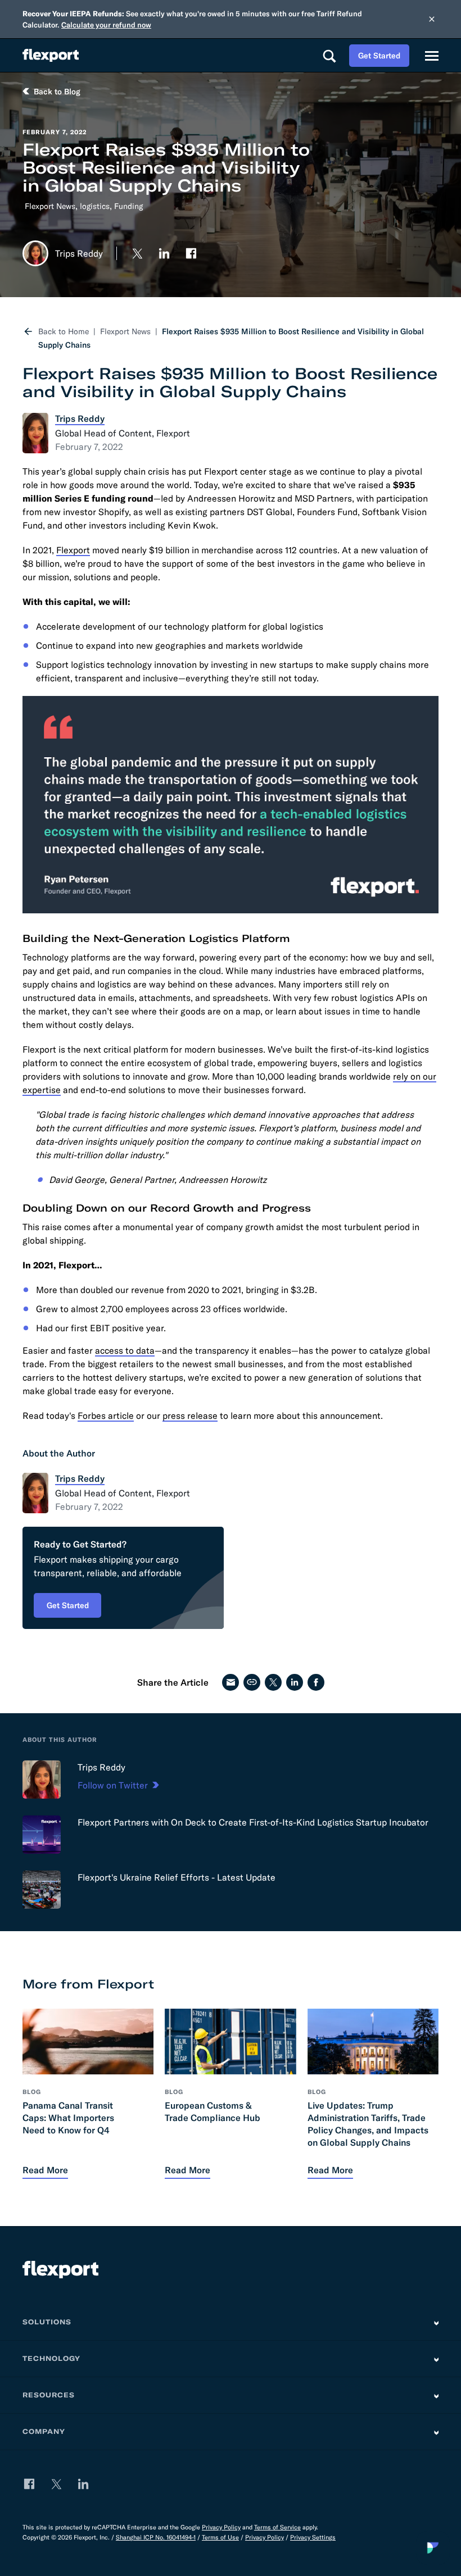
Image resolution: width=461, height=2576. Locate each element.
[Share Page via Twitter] (273, 1682)
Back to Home (64, 331)
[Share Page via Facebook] (316, 1682)
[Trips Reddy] (42, 1779)
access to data (125, 1350)
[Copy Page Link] (252, 1682)
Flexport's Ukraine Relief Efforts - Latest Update (177, 1877)
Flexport (73, 550)
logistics (95, 206)
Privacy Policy (221, 2527)
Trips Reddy (101, 1767)
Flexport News (50, 206)
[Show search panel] (329, 56)
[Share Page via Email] (231, 1682)
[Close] (432, 19)
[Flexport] (51, 55)
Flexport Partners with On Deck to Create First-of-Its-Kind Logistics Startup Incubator (253, 1822)
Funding (128, 206)
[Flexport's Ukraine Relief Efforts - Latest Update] (42, 1890)
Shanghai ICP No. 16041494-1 (156, 2537)
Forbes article (106, 1416)
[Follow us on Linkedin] (164, 253)
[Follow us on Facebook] (191, 253)
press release (190, 1416)
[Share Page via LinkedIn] (295, 1682)
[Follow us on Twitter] (137, 253)
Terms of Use (220, 2537)
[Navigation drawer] (432, 56)
